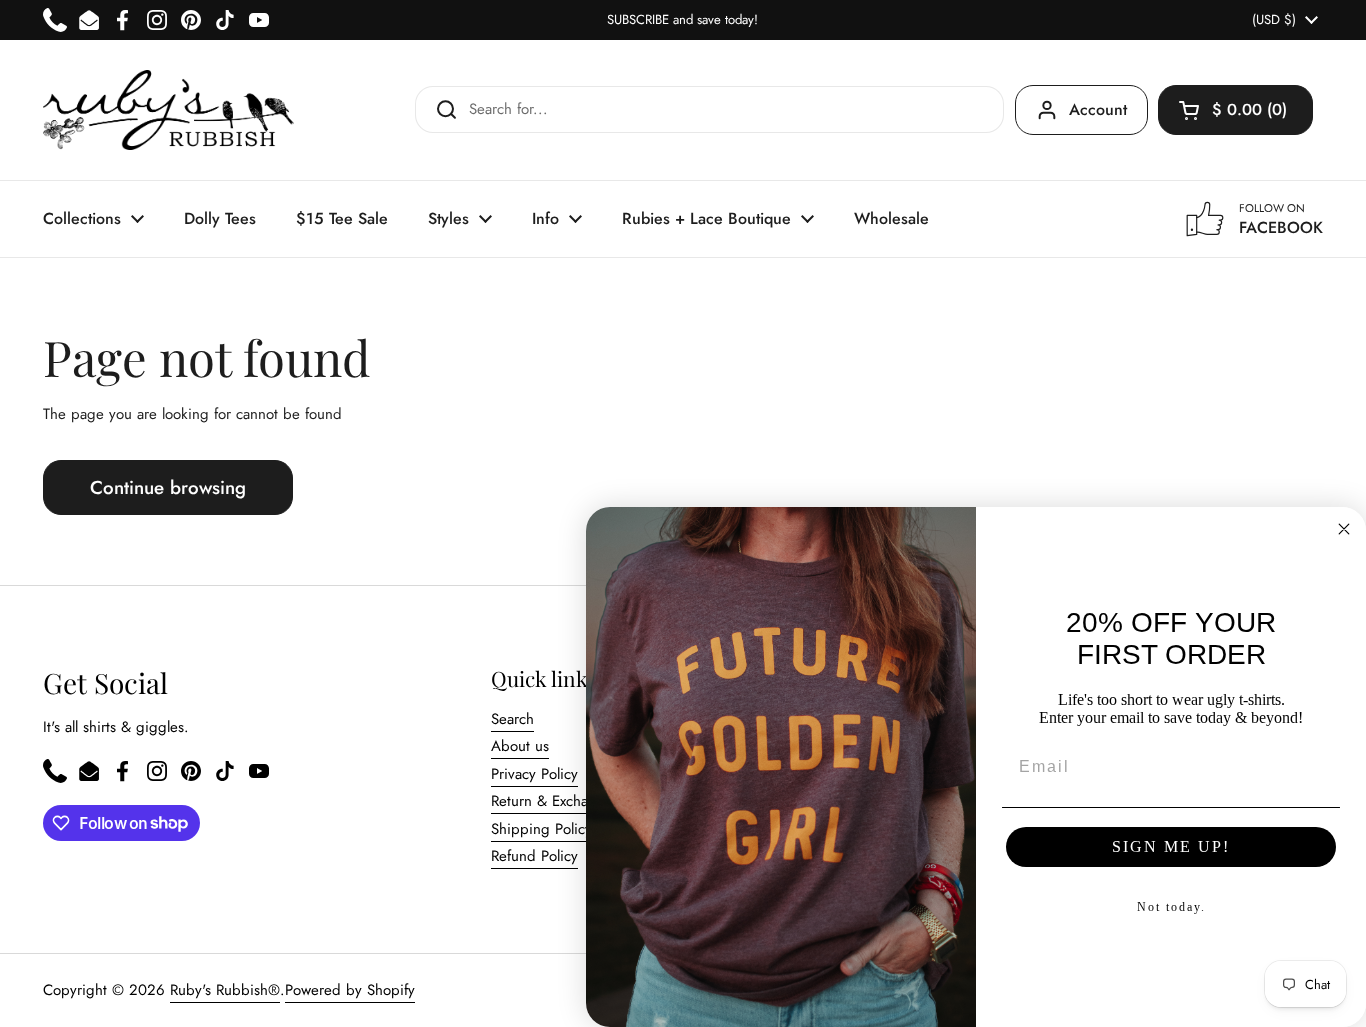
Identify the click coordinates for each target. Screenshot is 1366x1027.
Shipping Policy (541, 829)
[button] (1235, 110)
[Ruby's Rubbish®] (168, 110)
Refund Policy (534, 856)
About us (520, 746)
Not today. (1171, 907)
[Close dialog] (1344, 529)
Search (512, 719)
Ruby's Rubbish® (225, 990)
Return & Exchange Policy (573, 801)
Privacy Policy (534, 774)
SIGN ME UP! (1171, 846)
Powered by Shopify (350, 990)
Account (1098, 109)
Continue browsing (168, 487)
